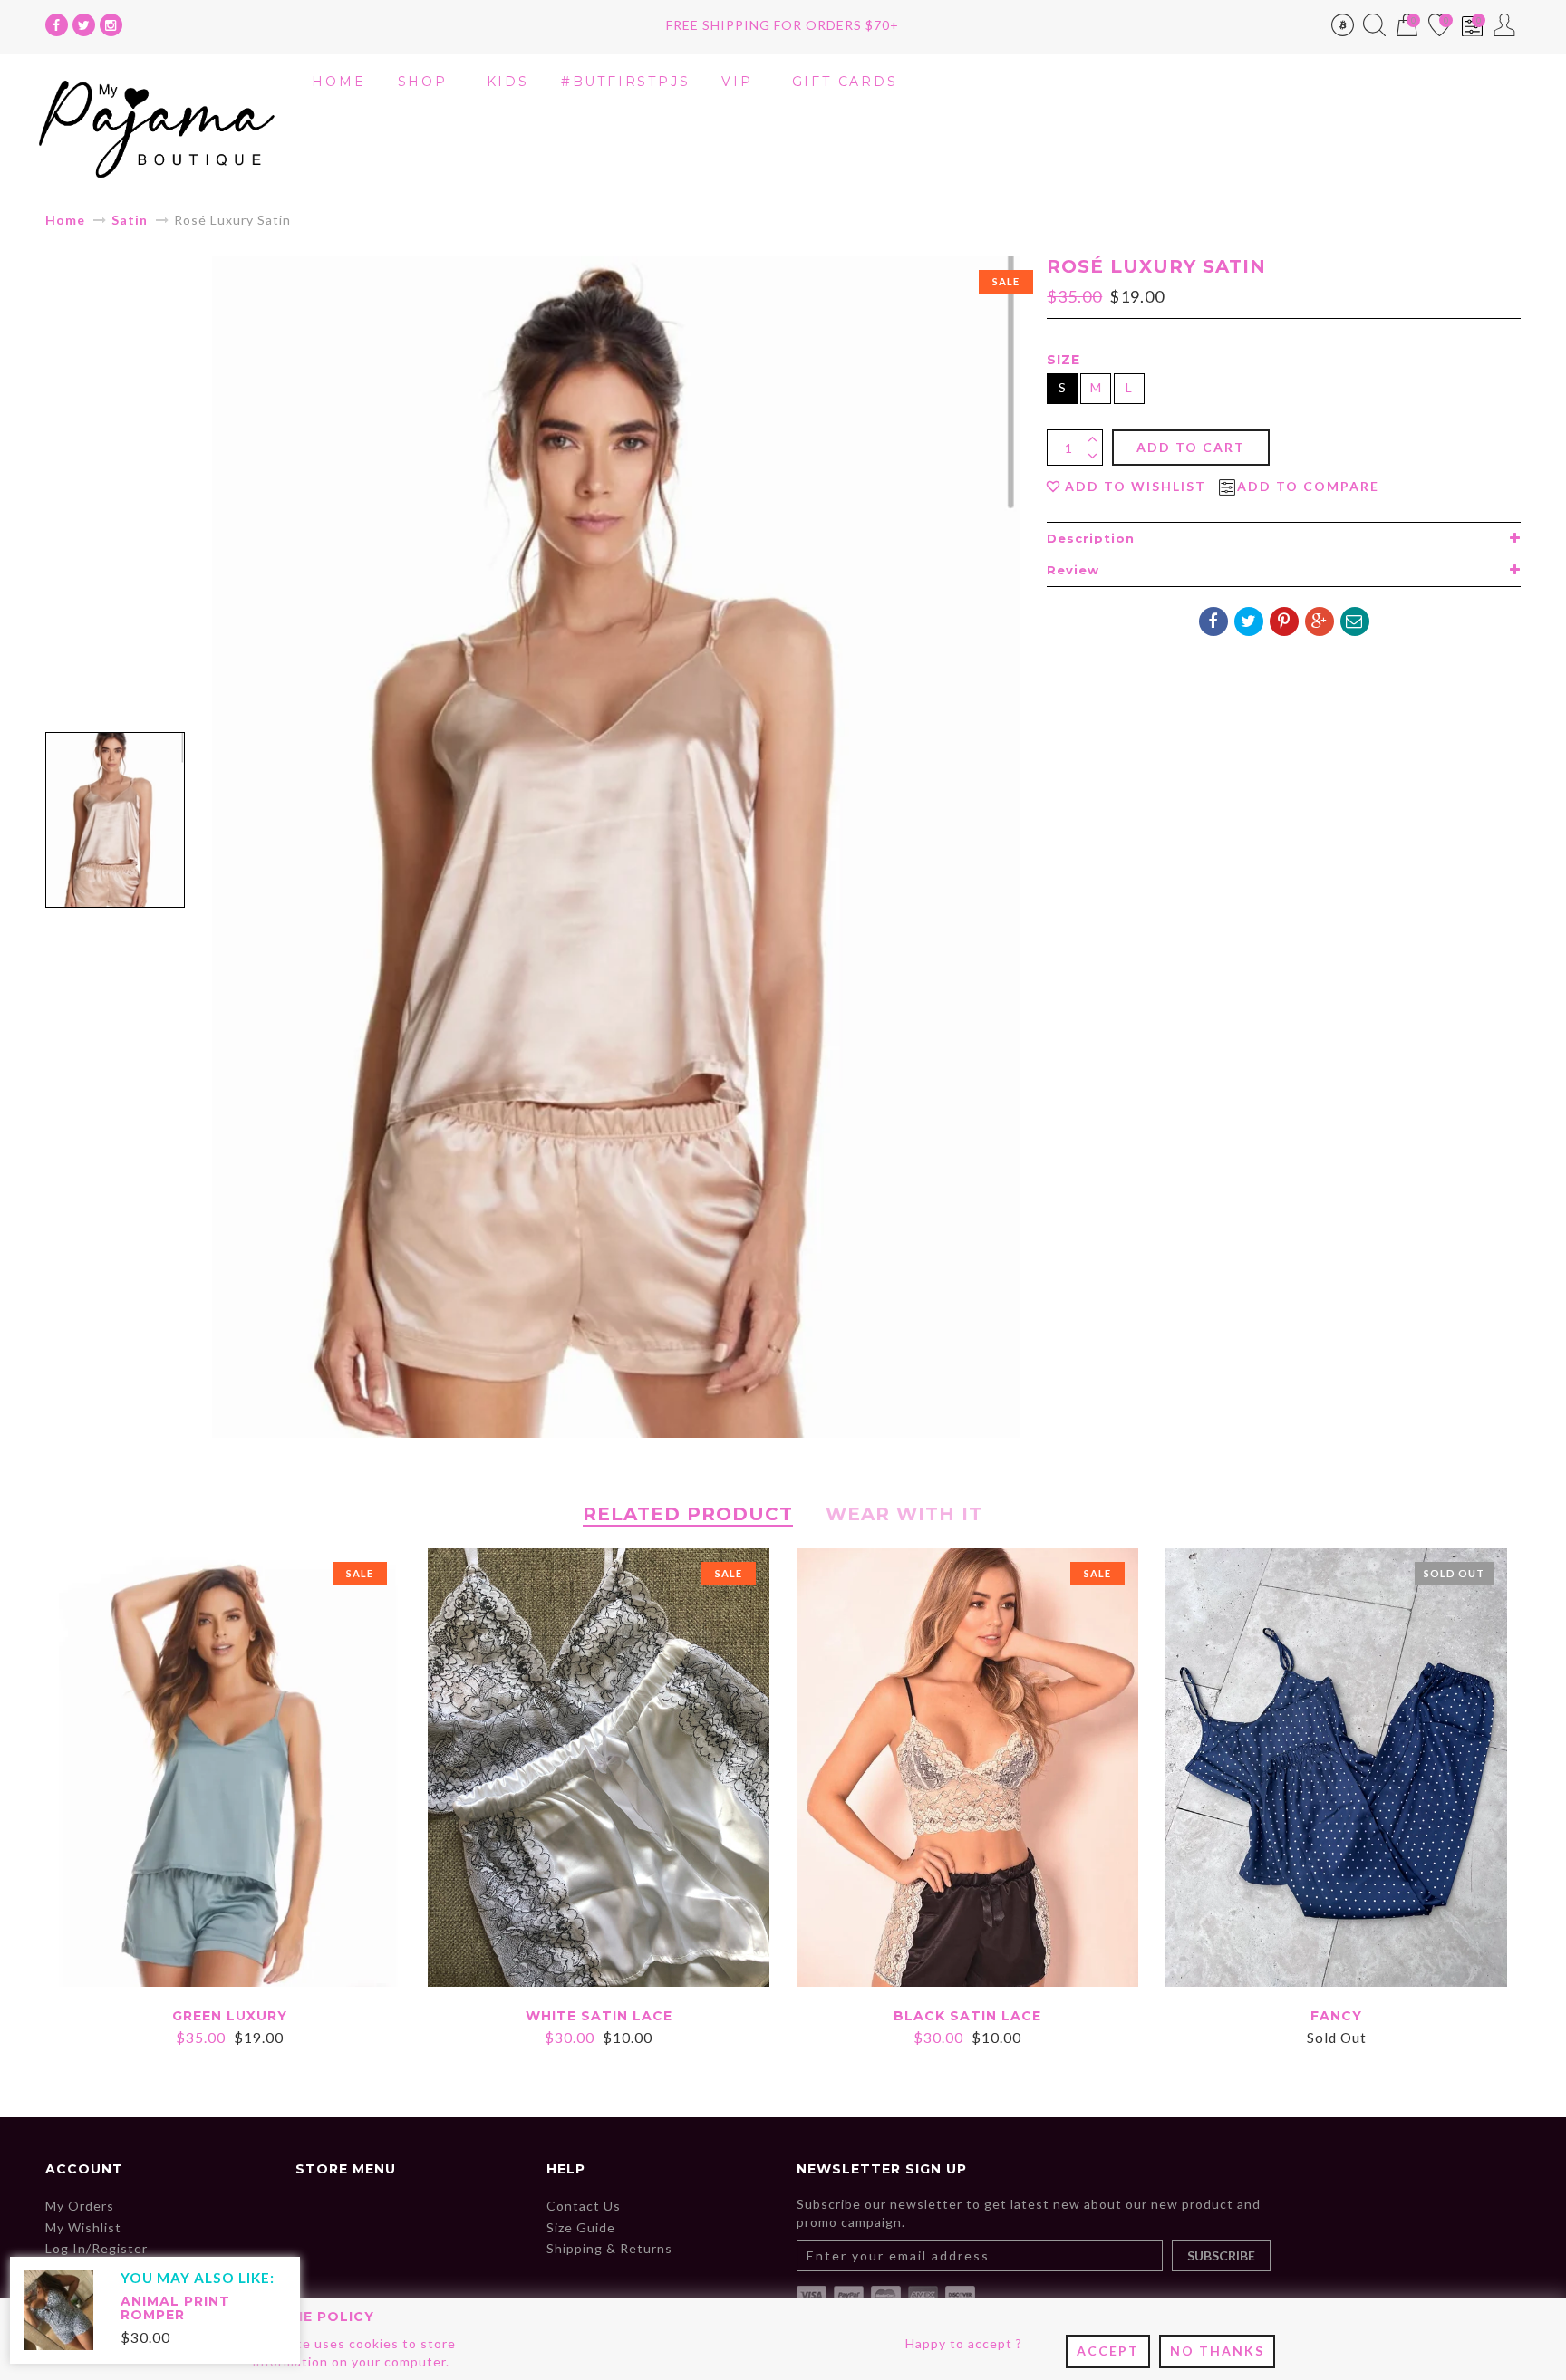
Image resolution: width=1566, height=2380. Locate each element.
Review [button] (1073, 570)
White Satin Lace (599, 2016)
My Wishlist (83, 2227)
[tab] (1284, 538)
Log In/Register (97, 2248)
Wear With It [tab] (904, 1514)
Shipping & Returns (609, 2248)
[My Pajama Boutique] (157, 125)
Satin (130, 220)
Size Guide (581, 2227)
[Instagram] (111, 25)
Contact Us (584, 2206)
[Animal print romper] (58, 2309)
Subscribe (1221, 2255)
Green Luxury (230, 2016)
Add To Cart (1191, 447)
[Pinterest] (1284, 621)
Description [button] (1091, 538)
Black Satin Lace (967, 2016)
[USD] (1343, 29)
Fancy (1336, 2016)
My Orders (80, 2206)
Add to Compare (1308, 487)
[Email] (1355, 621)
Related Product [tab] (688, 1514)
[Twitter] (84, 25)
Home (65, 220)
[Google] (1319, 621)
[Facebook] (57, 25)
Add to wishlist (1136, 487)
